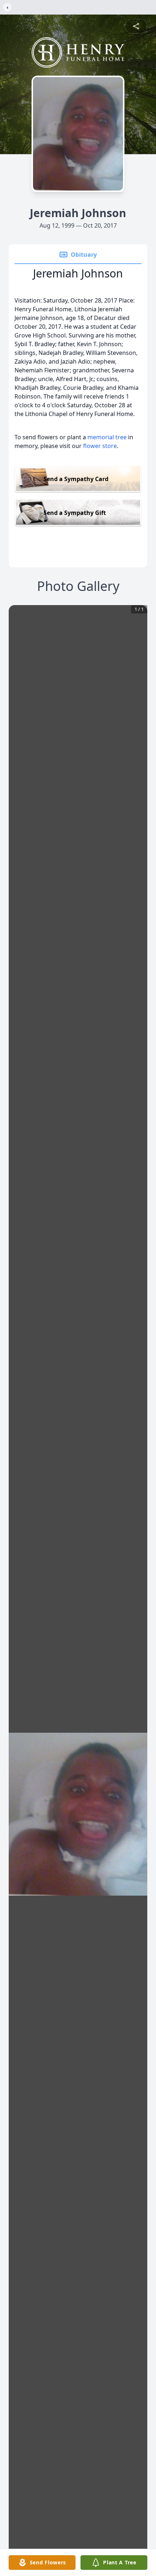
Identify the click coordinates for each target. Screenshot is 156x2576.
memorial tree (107, 437)
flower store (100, 446)
